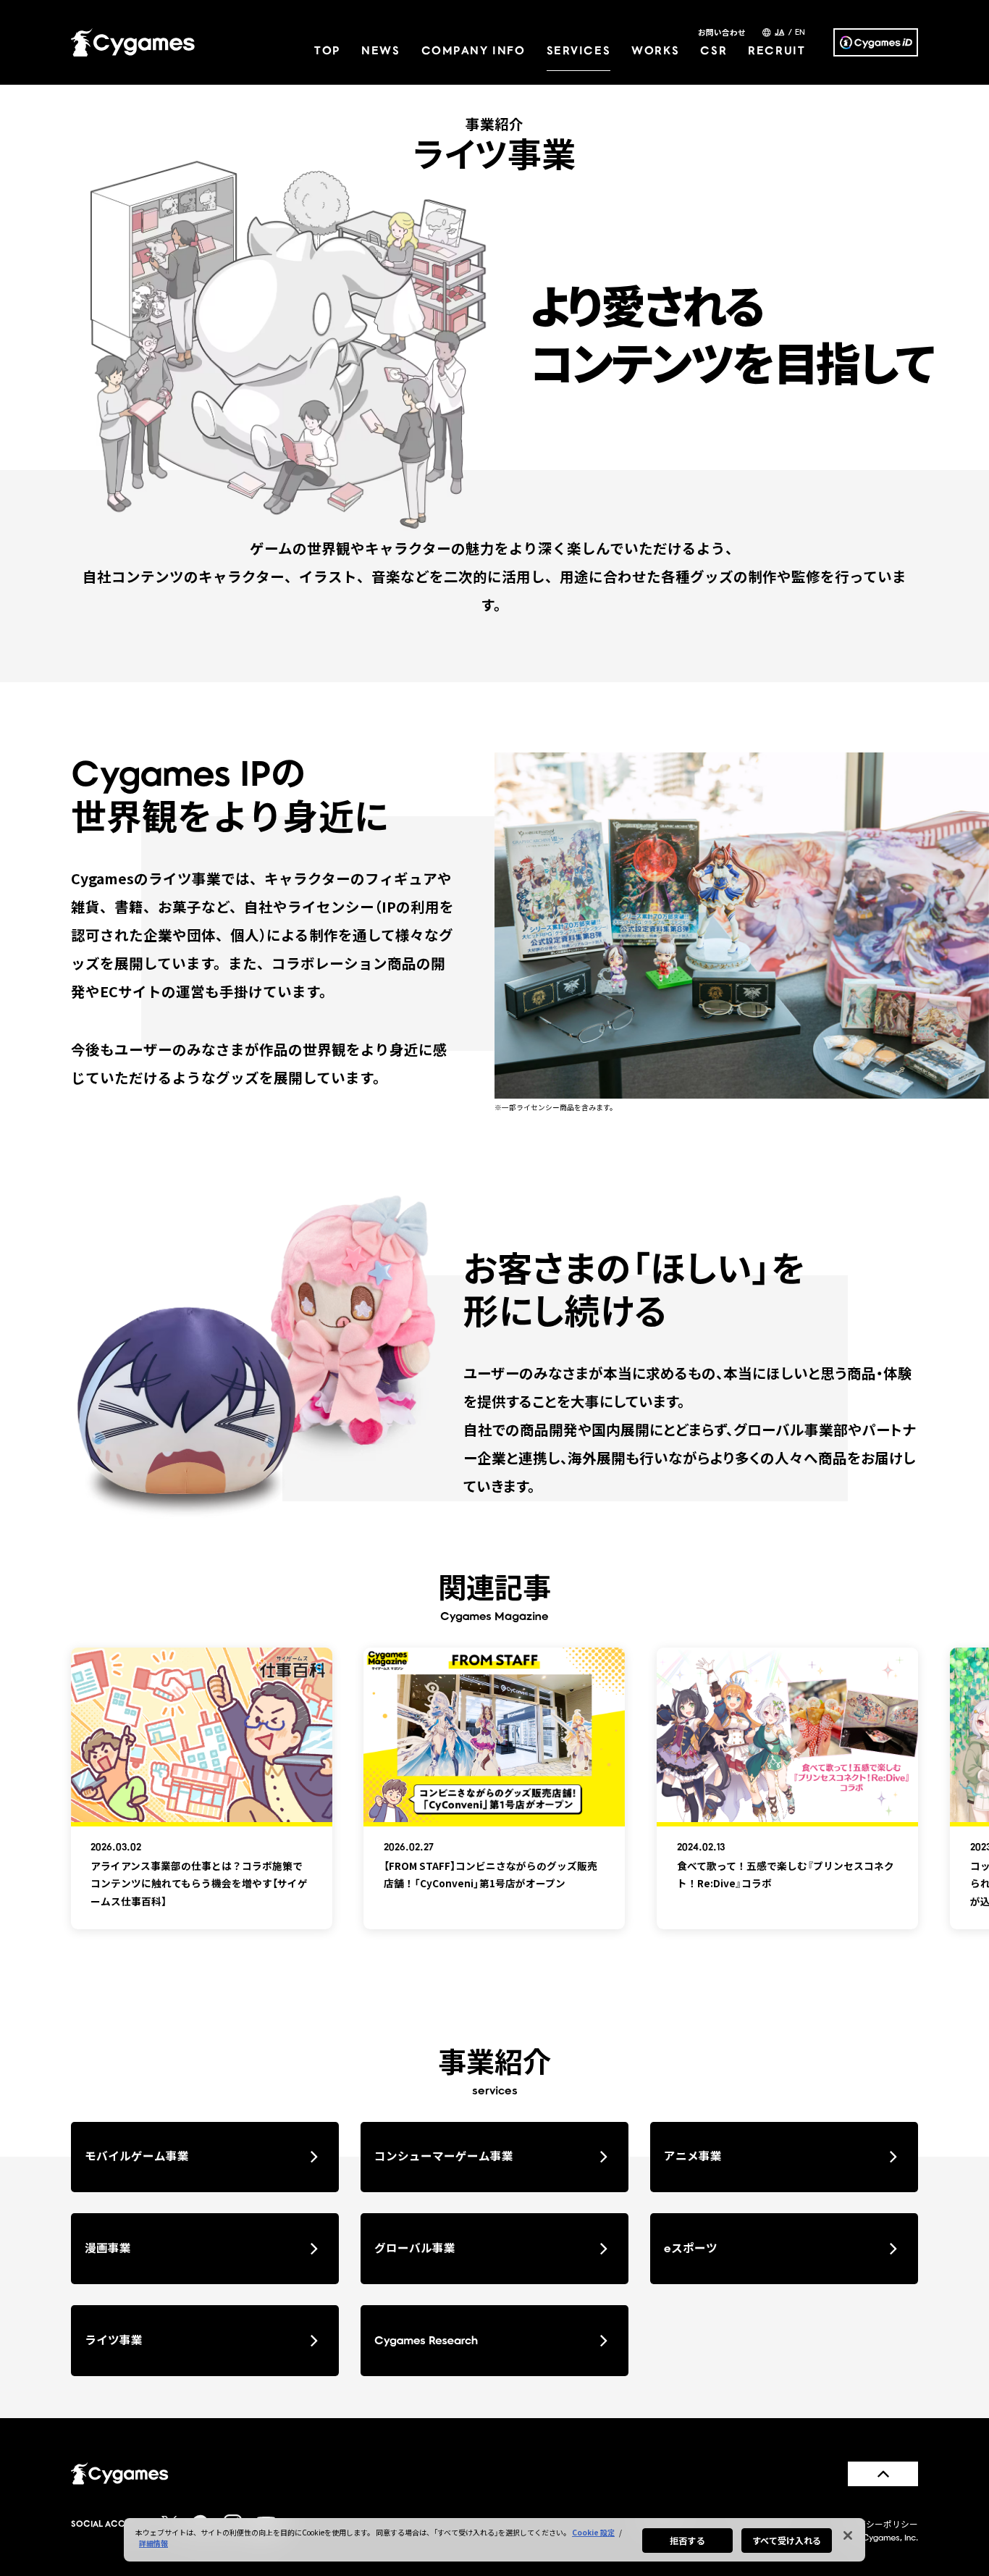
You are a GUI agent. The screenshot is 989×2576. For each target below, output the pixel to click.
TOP (327, 50)
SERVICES (579, 50)
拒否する (687, 2540)
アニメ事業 (693, 2156)
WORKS (655, 50)
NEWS (380, 50)
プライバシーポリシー (875, 2523)
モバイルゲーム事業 (137, 2156)
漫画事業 (108, 2248)
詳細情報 (153, 2543)
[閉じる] (848, 2535)
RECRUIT (777, 50)
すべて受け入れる (787, 2540)
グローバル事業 (415, 2248)
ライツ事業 (114, 2340)
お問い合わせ (722, 33)
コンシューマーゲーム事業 (444, 2156)
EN (800, 32)
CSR (714, 50)
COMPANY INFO (474, 50)
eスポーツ (691, 2248)
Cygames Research (426, 2340)
